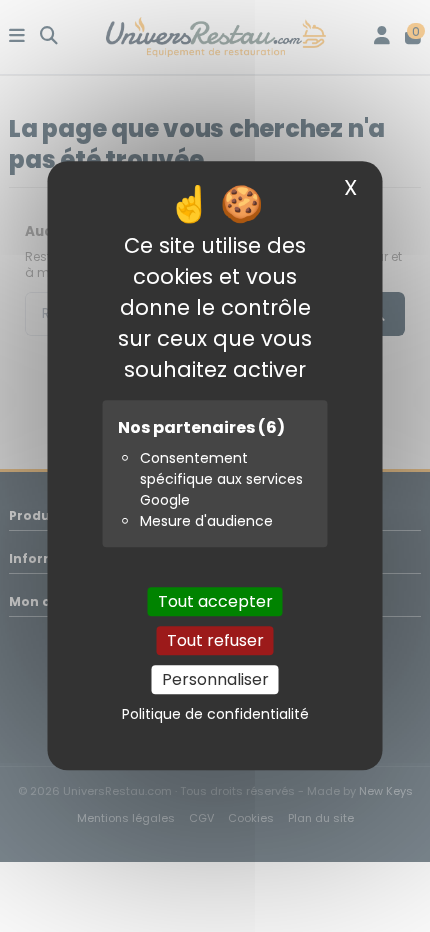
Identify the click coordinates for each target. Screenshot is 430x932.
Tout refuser (215, 640)
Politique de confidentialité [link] (215, 715)
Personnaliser (215, 679)
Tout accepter (215, 601)
